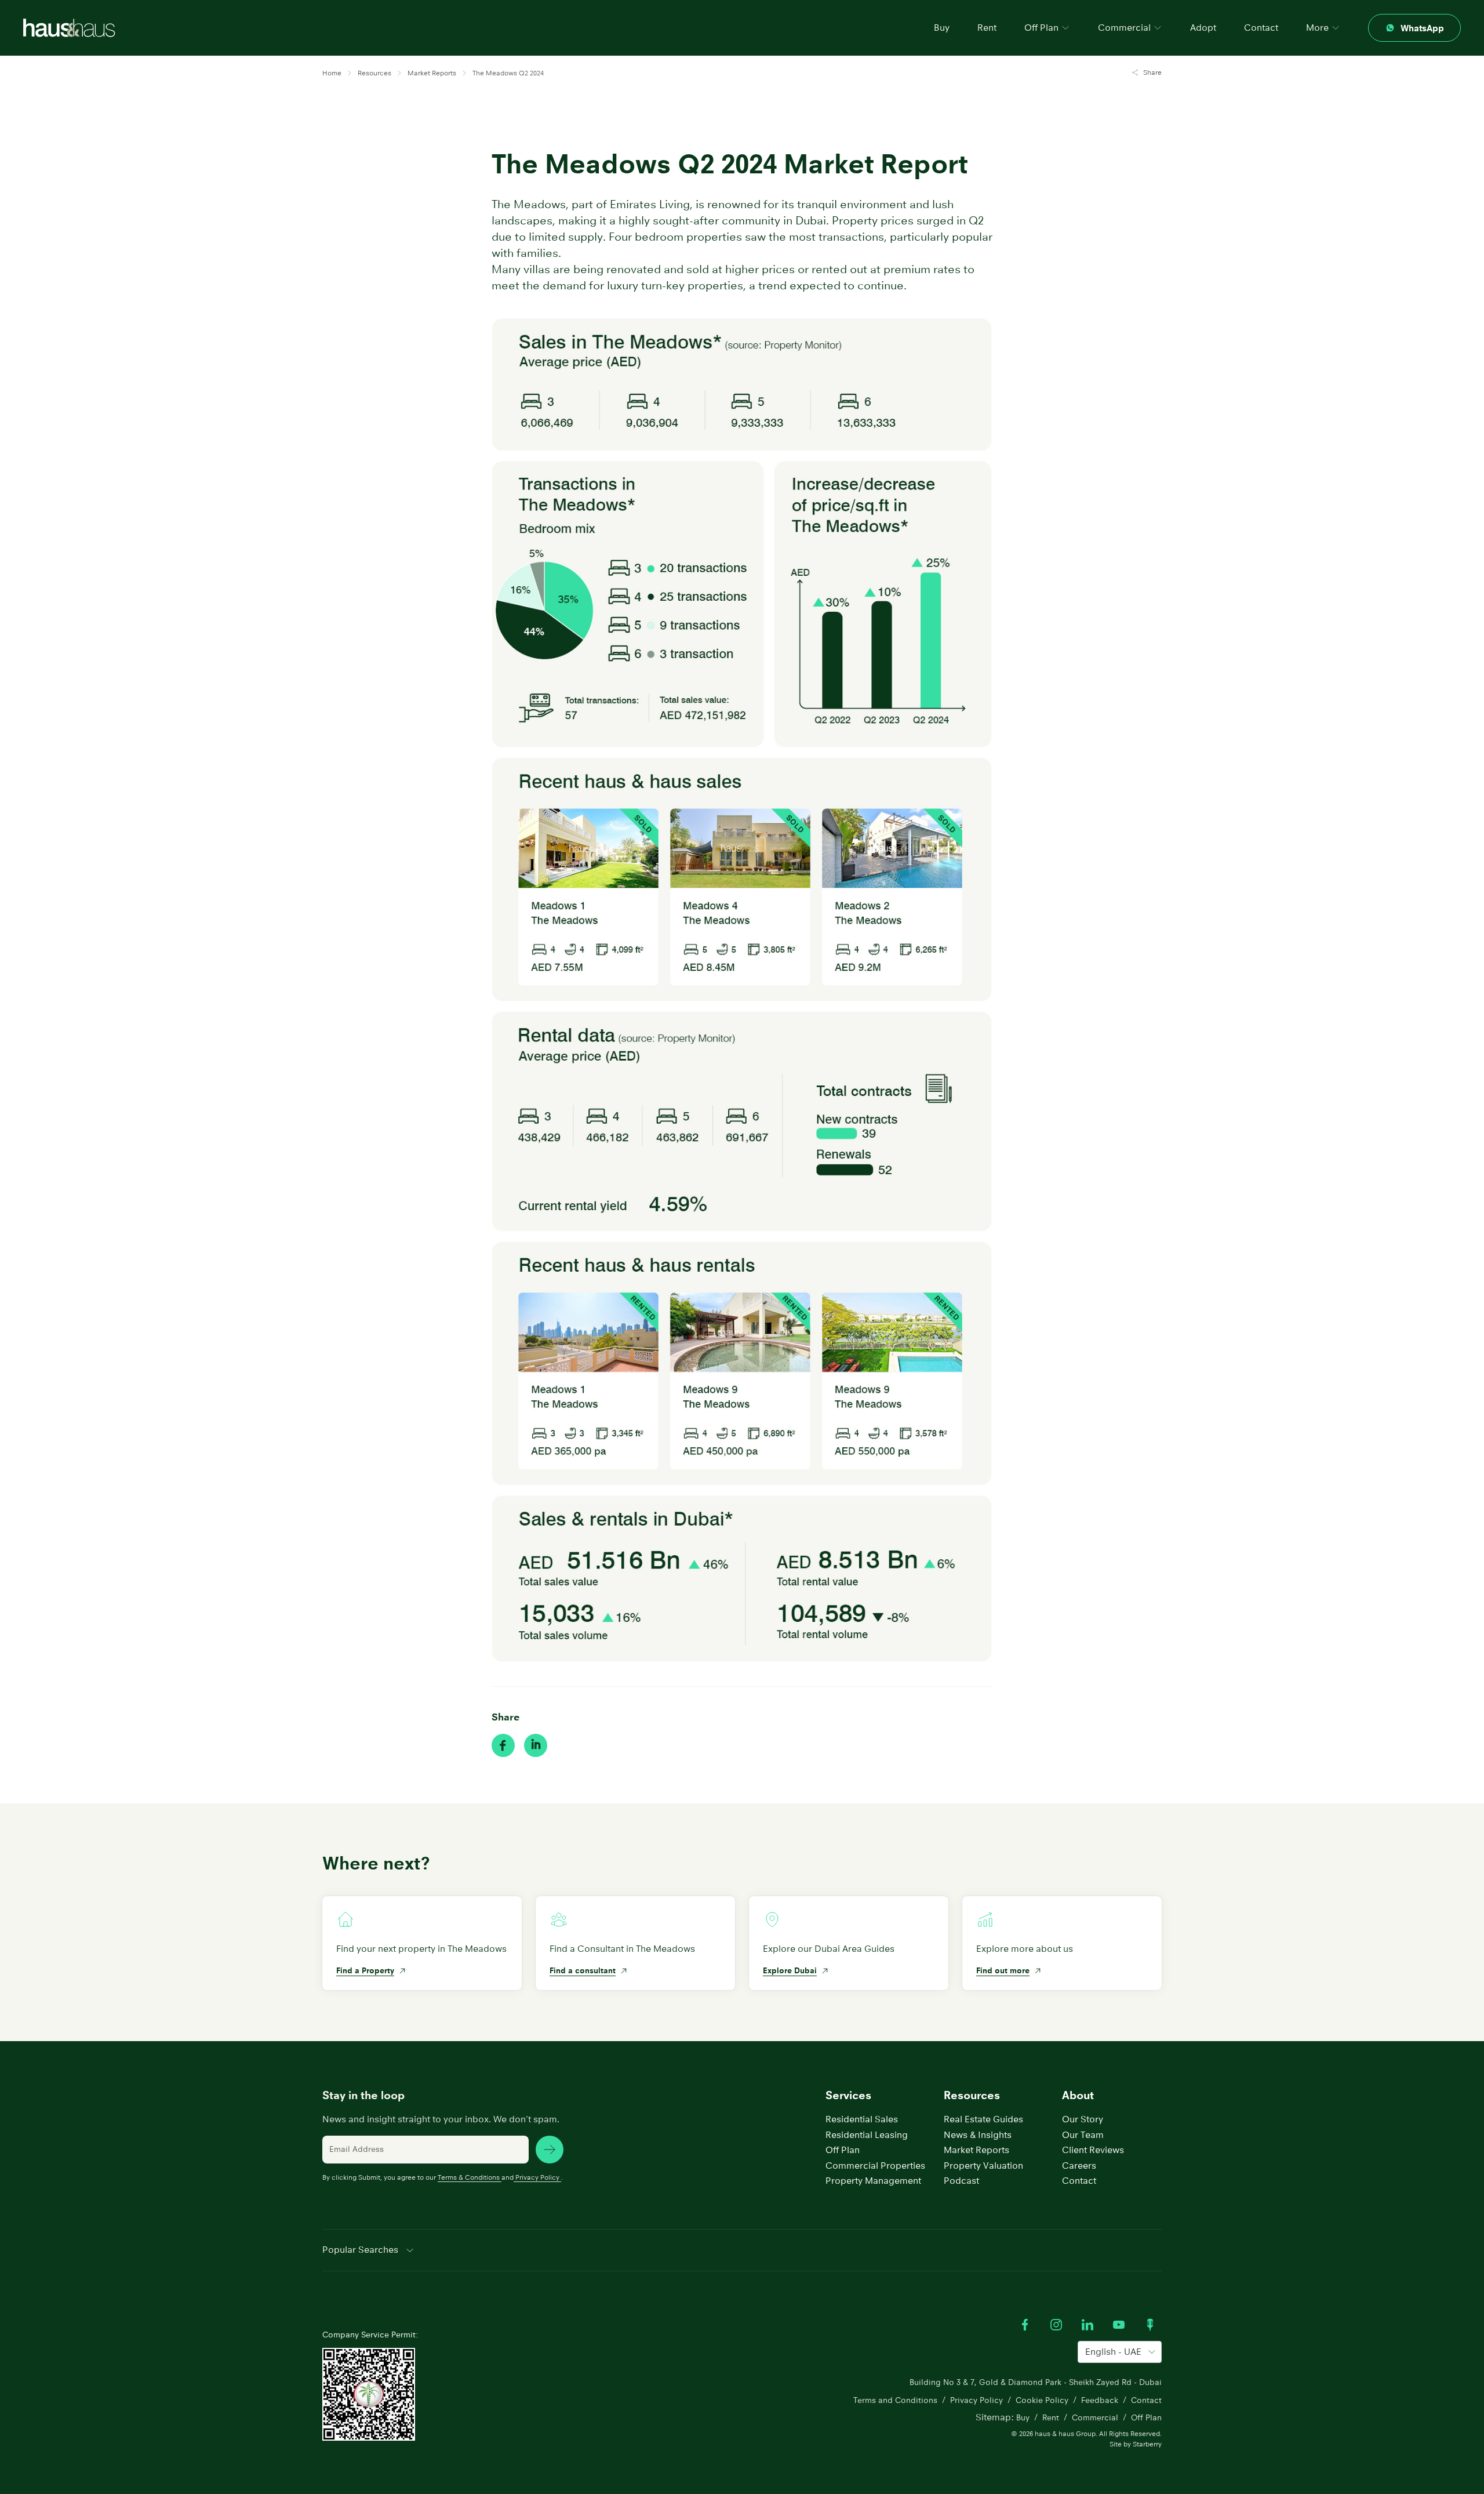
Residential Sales (862, 2119)
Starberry (1147, 2444)
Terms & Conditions (469, 2177)
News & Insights (978, 2135)
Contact (1261, 28)
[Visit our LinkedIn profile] (1087, 2325)
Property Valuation (983, 2166)
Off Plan (843, 2150)
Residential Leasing (867, 2135)
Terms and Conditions (895, 2400)
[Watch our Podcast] (1150, 2325)
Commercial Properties (875, 2166)
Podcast (961, 2181)
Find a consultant (583, 1970)
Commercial (1095, 2417)
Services (848, 2095)
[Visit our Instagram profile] (1056, 2325)
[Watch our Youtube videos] (1119, 2325)
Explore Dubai (790, 1970)
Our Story (1083, 2119)
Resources (972, 2095)
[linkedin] (536, 1745)
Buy (942, 28)
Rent (987, 28)
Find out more (1003, 1970)
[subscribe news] (550, 2150)
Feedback (1100, 2400)
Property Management (873, 2181)
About (1078, 2095)
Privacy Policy (537, 2177)
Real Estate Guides (983, 2119)
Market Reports (976, 2150)
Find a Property (365, 1970)
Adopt (1203, 28)
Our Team (1083, 2135)
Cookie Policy (1042, 2400)
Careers (1079, 2166)
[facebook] (503, 1745)
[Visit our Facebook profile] (1025, 2325)
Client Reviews (1093, 2150)
